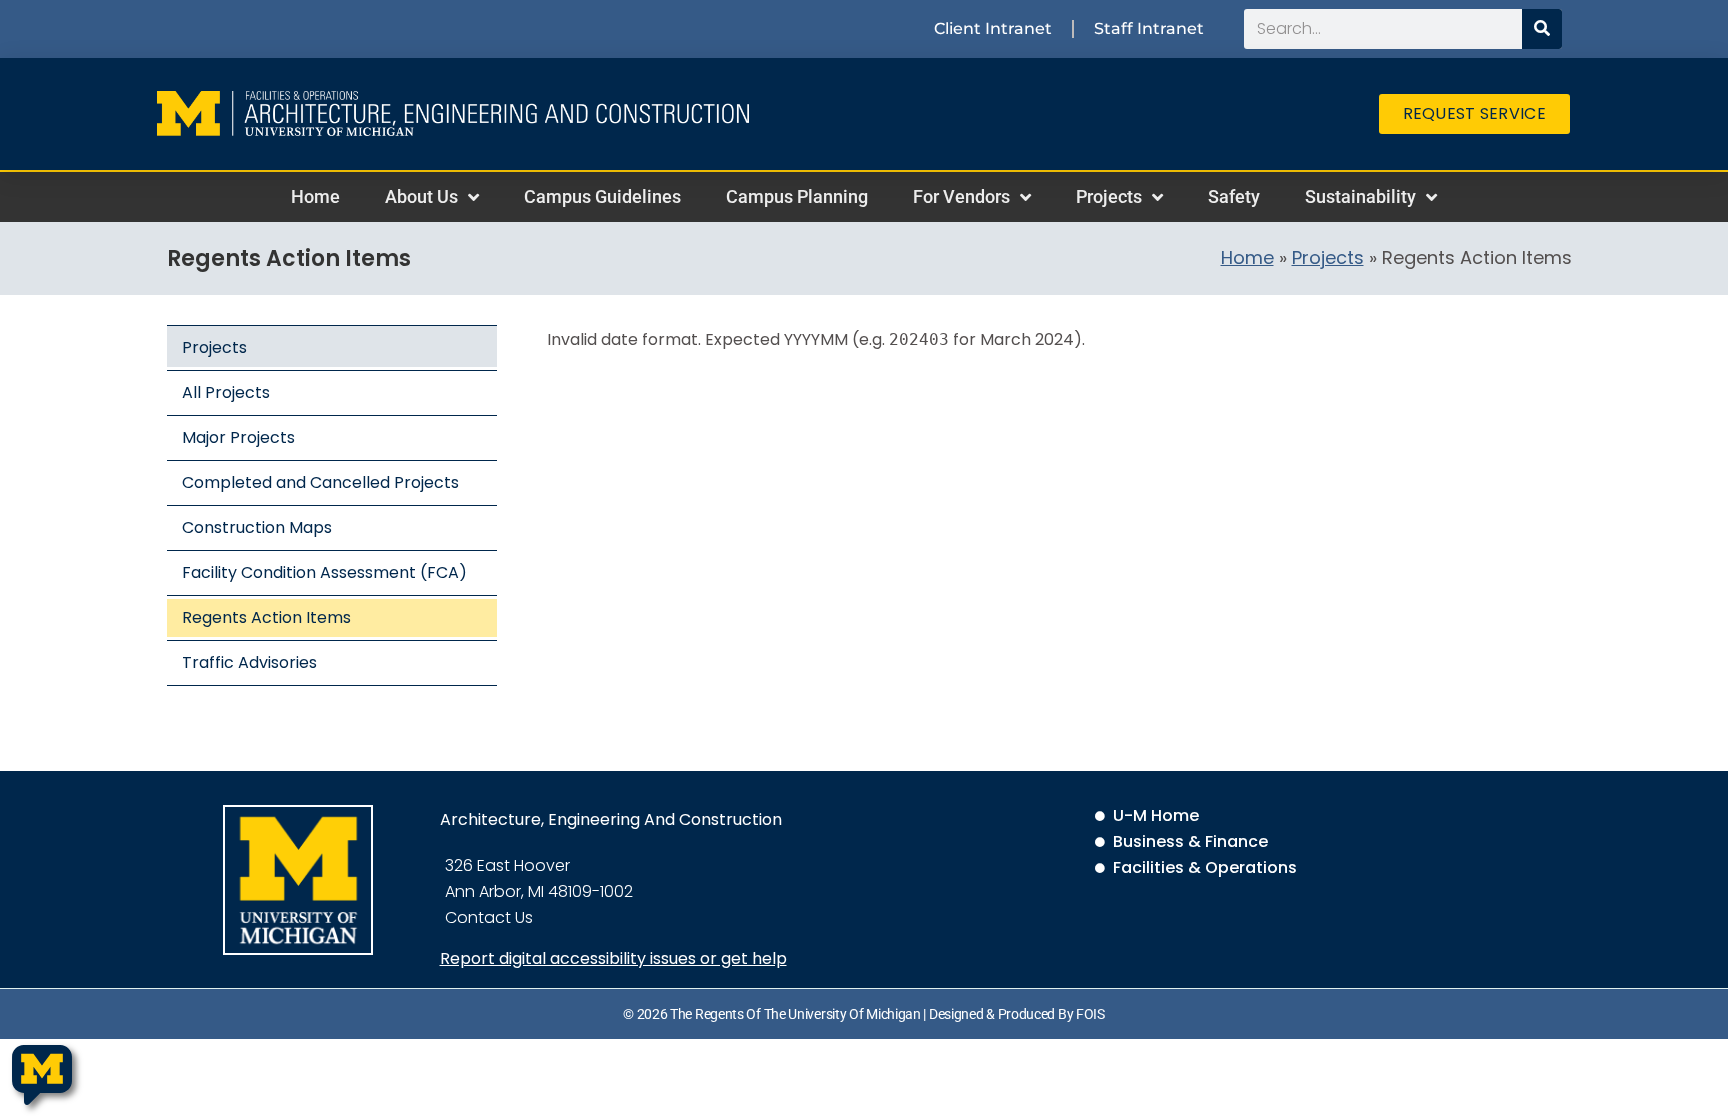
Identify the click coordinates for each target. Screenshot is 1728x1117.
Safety (1234, 196)
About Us (421, 196)
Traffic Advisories (249, 662)
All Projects (226, 392)
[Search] (1542, 29)
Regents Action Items (266, 617)
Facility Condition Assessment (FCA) (324, 572)
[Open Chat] (42, 1075)
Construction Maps (257, 527)
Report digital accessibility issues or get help (613, 958)
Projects (1109, 196)
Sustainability (1360, 196)
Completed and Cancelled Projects (320, 482)
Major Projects (238, 437)
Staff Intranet (1149, 28)
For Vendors (961, 196)
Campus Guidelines (602, 196)
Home (315, 196)
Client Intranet (993, 28)
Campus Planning (797, 196)
